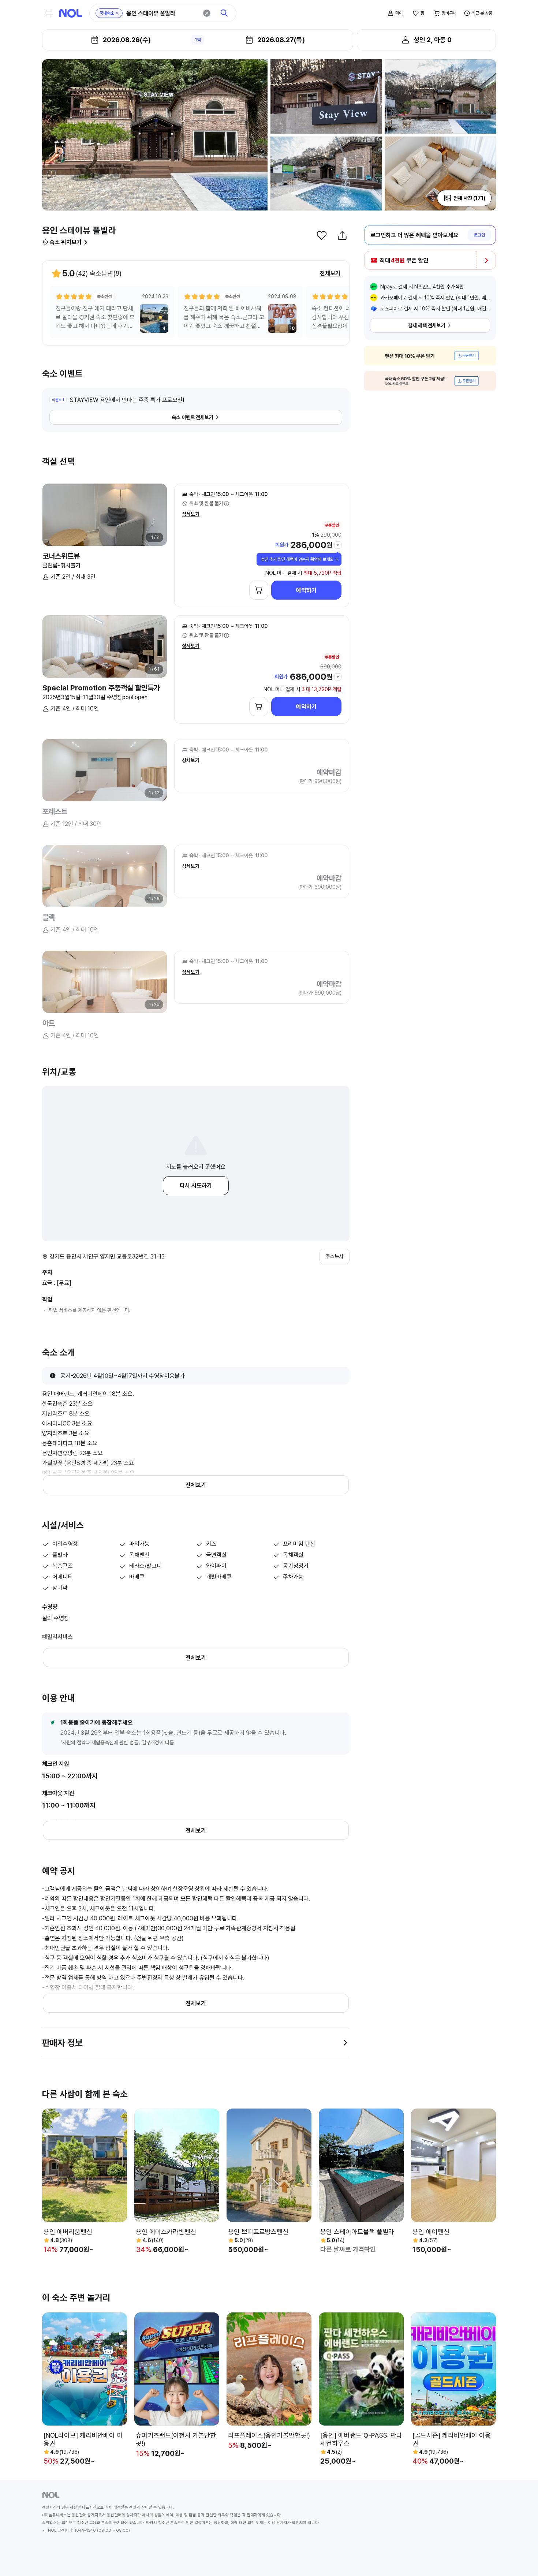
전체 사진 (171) (469, 198)
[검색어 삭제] (207, 13)
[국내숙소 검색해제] (117, 13)
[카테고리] (49, 13)
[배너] (430, 356)
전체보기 (330, 273)
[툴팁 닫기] (337, 559)
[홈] (71, 13)
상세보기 (191, 514)
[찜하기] (322, 235)
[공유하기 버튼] (342, 235)
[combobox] (162, 13)
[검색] (224, 13)
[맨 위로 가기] (520, 2558)
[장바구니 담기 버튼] (259, 590)
